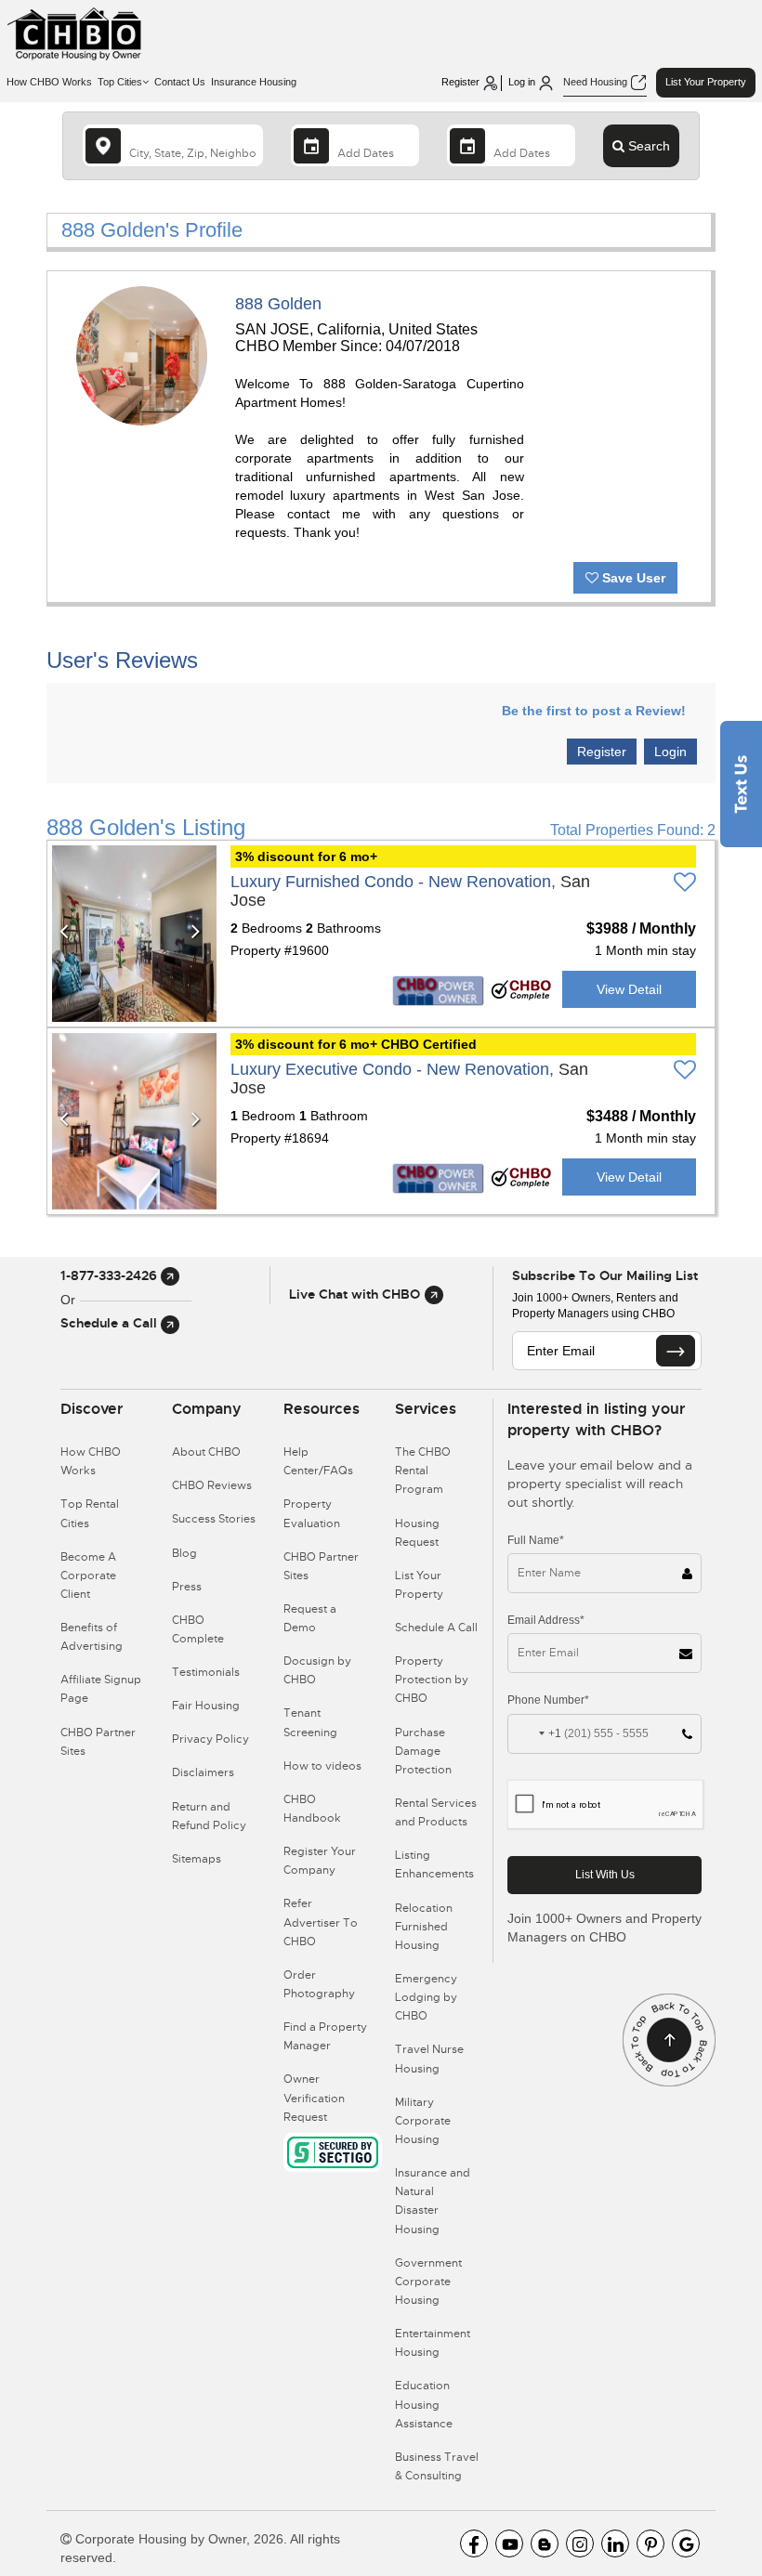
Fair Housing (206, 1706)
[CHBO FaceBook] (474, 2543)
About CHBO (206, 1452)
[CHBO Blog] (545, 2543)
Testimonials (206, 1672)
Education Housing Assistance (424, 2404)
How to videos (322, 1766)
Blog (184, 1553)
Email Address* (546, 1620)
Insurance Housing (254, 82)
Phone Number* (548, 1700)
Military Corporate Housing (423, 2121)
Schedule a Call (111, 1323)
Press (187, 1587)
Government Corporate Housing (428, 2282)
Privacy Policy (210, 1739)
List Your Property (706, 82)
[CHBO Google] (686, 2543)
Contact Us (180, 82)
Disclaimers (203, 1772)
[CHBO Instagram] (580, 2543)
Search (647, 146)
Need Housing (597, 82)
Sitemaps (197, 1859)
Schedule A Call (436, 1628)
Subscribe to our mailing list (605, 1275)
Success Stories (214, 1519)
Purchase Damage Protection (423, 1751)
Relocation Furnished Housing (424, 1927)
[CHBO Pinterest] (650, 2543)
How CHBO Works (49, 82)
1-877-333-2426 (111, 1275)
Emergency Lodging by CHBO (426, 1997)
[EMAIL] (676, 1351)
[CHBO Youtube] (509, 2543)
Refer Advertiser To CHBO (321, 1922)
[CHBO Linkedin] (615, 2543)
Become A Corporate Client (88, 1576)
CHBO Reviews (212, 1485)
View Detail (629, 989)
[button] (68, 934)
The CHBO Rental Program (423, 1471)
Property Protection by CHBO (432, 1680)
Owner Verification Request (314, 2098)
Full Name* (536, 1540)
